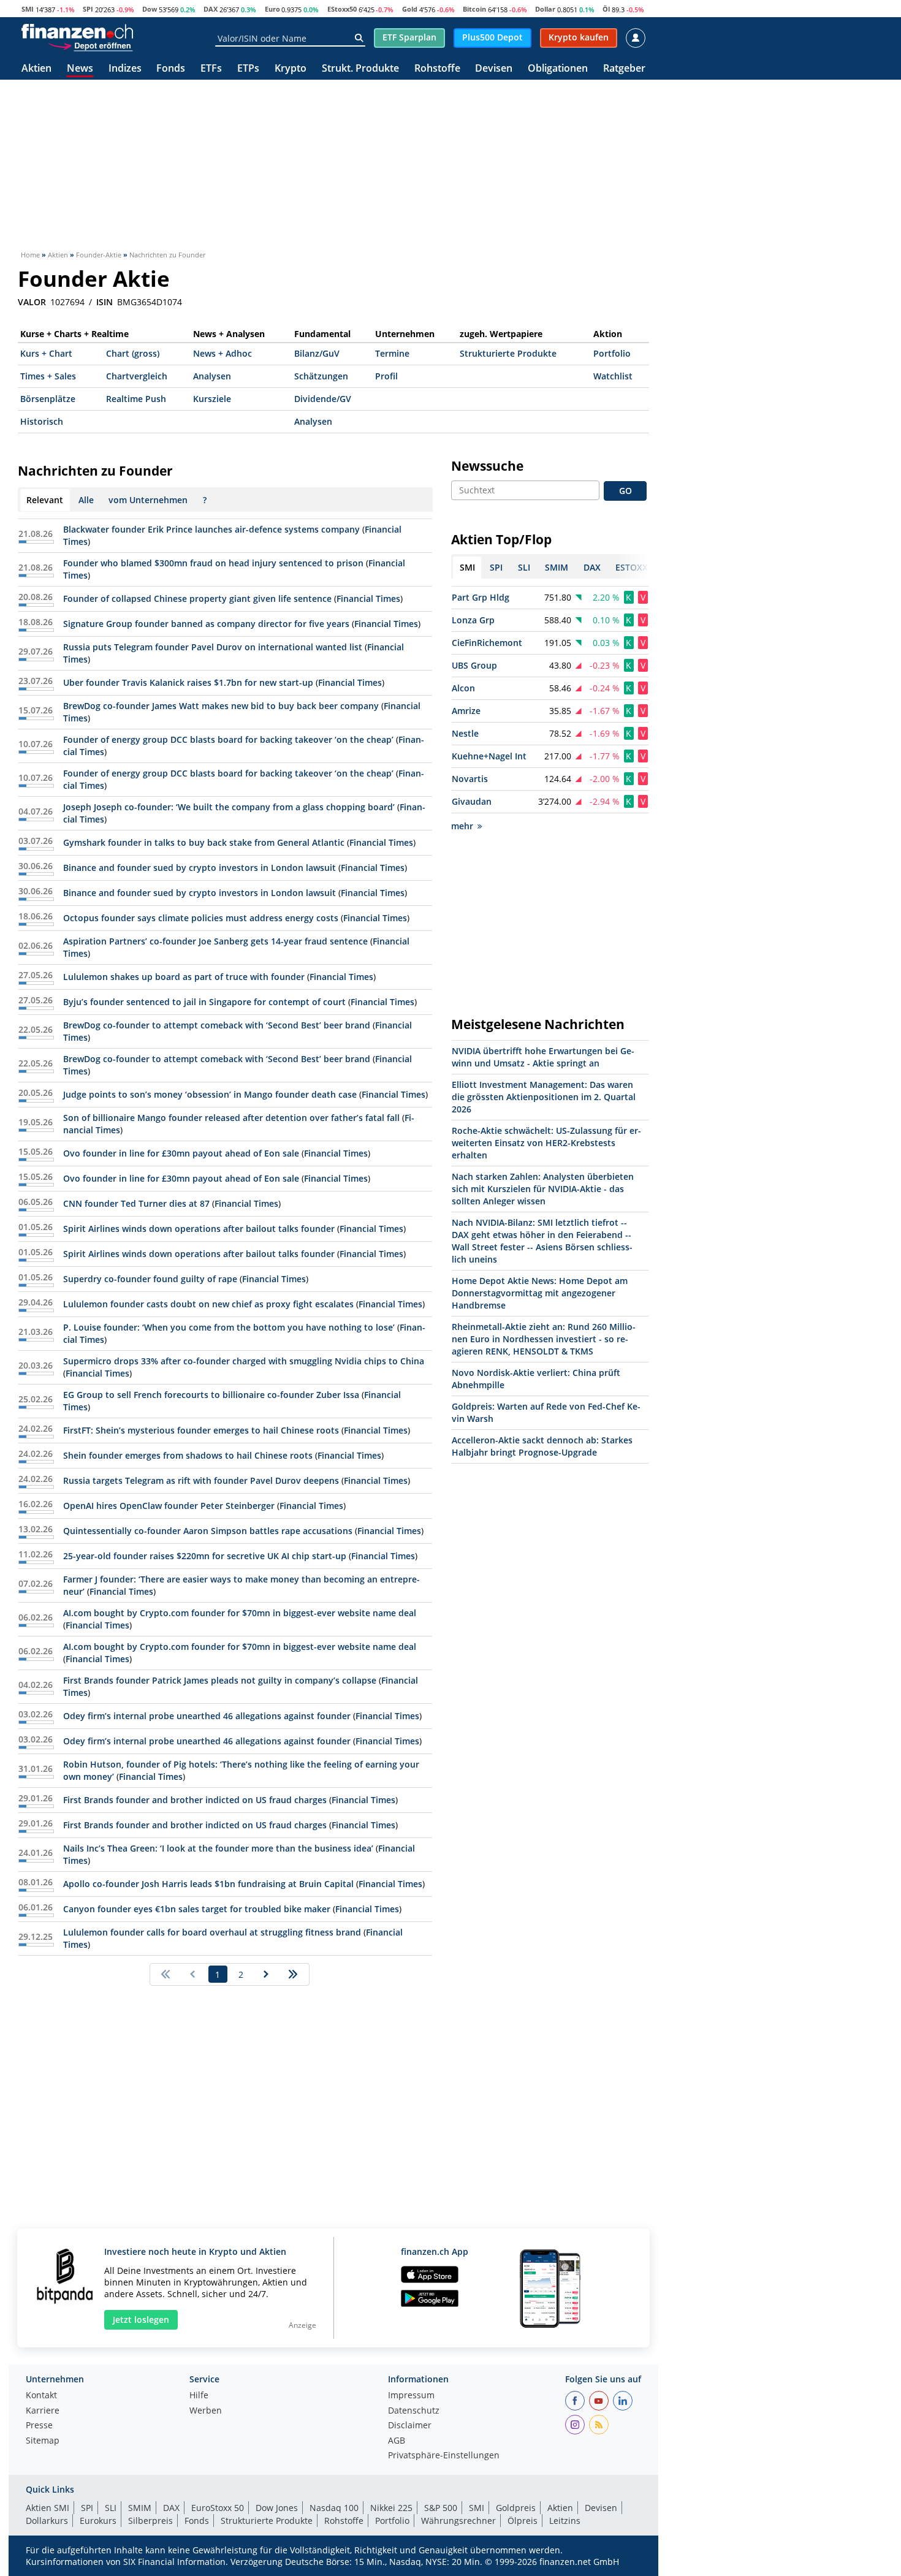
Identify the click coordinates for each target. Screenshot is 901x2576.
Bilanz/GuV (317, 353)
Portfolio (612, 353)
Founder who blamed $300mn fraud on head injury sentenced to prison (213, 563)
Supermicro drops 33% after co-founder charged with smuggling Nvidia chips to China (244, 1361)
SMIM (140, 2508)
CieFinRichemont (487, 643)
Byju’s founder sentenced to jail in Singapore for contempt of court (204, 1002)
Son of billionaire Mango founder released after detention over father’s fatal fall (231, 1118)
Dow (150, 9)
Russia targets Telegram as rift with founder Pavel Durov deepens (201, 1480)
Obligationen (558, 69)
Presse (39, 2426)
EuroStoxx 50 (218, 2508)
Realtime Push (136, 399)
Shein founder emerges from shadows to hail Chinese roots (188, 1455)
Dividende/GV (323, 399)
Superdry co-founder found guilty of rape (150, 1279)
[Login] (636, 38)
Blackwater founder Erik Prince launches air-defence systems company (211, 529)
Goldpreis (516, 2508)
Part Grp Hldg (481, 597)
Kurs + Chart (46, 353)
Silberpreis (150, 2521)
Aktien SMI (48, 2508)
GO (625, 491)
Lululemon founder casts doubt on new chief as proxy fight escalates (208, 1304)
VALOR (32, 302)
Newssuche (487, 466)
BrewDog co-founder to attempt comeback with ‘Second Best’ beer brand (218, 1025)
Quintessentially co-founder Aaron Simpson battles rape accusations (208, 1531)
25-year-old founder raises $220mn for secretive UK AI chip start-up (205, 1556)
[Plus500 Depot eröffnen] (90, 45)
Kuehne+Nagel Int (489, 756)
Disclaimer (410, 2426)
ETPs (248, 69)
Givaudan (472, 801)
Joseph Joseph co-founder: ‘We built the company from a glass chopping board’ (229, 807)
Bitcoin (474, 9)
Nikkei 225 (391, 2508)
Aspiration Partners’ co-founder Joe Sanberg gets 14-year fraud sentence (215, 941)
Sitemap (43, 2441)
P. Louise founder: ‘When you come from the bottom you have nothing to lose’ (229, 1327)
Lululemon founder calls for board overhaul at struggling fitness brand (212, 1932)
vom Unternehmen (148, 500)
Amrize (466, 711)
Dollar (545, 9)
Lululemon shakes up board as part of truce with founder (184, 977)
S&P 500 (441, 2508)
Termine (392, 353)
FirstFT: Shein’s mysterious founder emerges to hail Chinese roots (201, 1430)
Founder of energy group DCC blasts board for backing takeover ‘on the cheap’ (228, 739)
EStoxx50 (342, 9)
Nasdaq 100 (334, 2508)
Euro (272, 9)
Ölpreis (523, 2521)
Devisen (494, 69)
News (80, 69)
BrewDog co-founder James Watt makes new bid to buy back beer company (221, 706)
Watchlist (613, 376)
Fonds (171, 69)
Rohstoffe (437, 69)
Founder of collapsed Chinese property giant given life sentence (197, 598)
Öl (606, 9)
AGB (397, 2441)
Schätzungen (321, 376)
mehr (462, 826)
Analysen (212, 376)
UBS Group (474, 665)
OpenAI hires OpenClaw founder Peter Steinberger (169, 1506)
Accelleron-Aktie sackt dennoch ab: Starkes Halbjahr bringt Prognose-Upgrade (542, 1446)
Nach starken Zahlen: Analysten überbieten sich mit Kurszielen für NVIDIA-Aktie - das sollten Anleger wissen (543, 1189)
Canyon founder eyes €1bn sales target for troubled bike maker (197, 1909)
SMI (28, 9)
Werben (206, 2411)
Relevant (45, 500)
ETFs (211, 69)
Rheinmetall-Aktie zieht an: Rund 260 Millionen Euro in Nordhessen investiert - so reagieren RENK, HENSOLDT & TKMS (544, 1339)
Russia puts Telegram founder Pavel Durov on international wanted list (213, 647)
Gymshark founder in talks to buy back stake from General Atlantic (204, 842)
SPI (88, 9)
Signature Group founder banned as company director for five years (207, 624)
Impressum (411, 2396)
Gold (410, 9)
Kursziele (212, 399)
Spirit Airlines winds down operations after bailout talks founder (199, 1229)
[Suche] (359, 38)
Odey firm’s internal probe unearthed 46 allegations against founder (207, 1716)
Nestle (465, 733)
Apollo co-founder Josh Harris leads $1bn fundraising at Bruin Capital (208, 1884)
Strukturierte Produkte (508, 353)
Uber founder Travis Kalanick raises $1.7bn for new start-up (188, 682)
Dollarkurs (47, 2521)
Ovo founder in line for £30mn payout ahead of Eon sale (181, 1153)
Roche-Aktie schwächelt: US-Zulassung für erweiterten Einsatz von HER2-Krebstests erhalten (546, 1143)
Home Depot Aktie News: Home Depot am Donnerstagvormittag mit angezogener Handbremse (540, 1293)
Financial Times (368, 598)
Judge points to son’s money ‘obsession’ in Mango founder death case (210, 1094)
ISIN (105, 302)
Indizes (125, 69)
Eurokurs (98, 2521)
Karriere (43, 2411)
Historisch (42, 421)
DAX (211, 9)
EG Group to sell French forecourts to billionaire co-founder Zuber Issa (211, 1395)
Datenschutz (414, 2411)
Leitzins (565, 2521)
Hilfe (199, 2396)
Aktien (36, 69)
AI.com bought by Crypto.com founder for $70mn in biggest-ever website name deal (240, 1613)
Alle (86, 500)
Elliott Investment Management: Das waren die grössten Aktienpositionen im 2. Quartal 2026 (544, 1097)
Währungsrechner (458, 2521)
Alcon (463, 688)
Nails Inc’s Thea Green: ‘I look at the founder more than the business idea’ (218, 1848)
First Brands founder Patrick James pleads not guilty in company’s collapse (220, 1680)
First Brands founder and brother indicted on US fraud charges (195, 1800)
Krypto (291, 69)
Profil (386, 376)
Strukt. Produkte (360, 69)
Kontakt (41, 2396)
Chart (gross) (133, 353)
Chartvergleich (137, 376)
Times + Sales (48, 376)
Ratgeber (624, 69)
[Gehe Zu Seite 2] (266, 1974)
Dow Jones (277, 2508)
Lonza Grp (473, 620)
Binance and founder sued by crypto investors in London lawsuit (200, 868)
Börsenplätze (48, 399)
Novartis (470, 779)
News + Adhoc (222, 353)
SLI (111, 2508)
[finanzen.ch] (77, 31)
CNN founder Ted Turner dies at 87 (138, 1203)
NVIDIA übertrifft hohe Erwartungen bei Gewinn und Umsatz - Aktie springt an (543, 1057)
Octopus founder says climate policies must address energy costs (202, 918)
